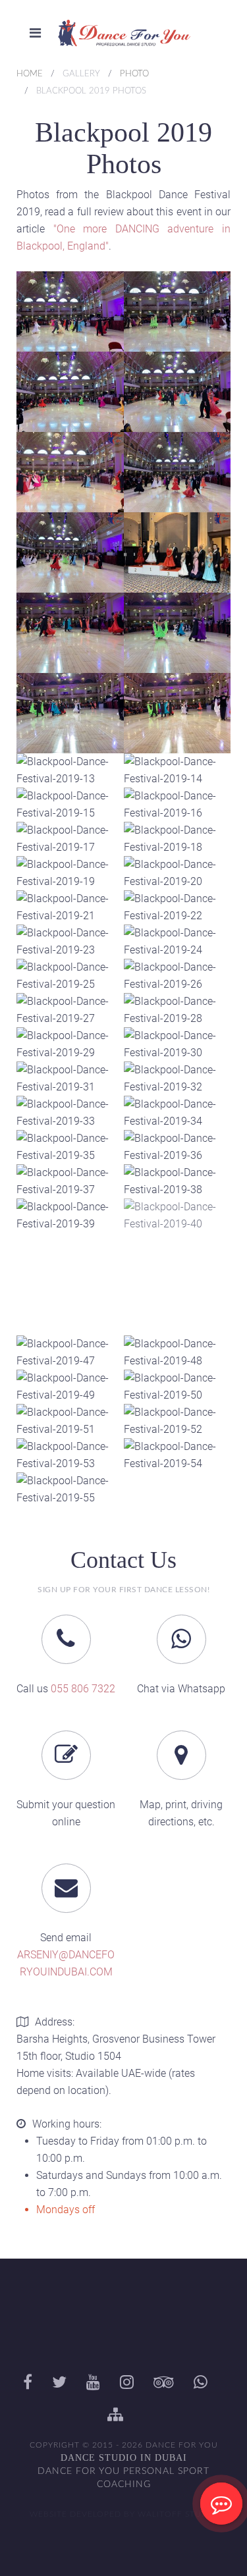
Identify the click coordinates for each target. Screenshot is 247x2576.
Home (30, 74)
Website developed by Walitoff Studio (124, 2514)
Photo (134, 74)
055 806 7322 (83, 1689)
